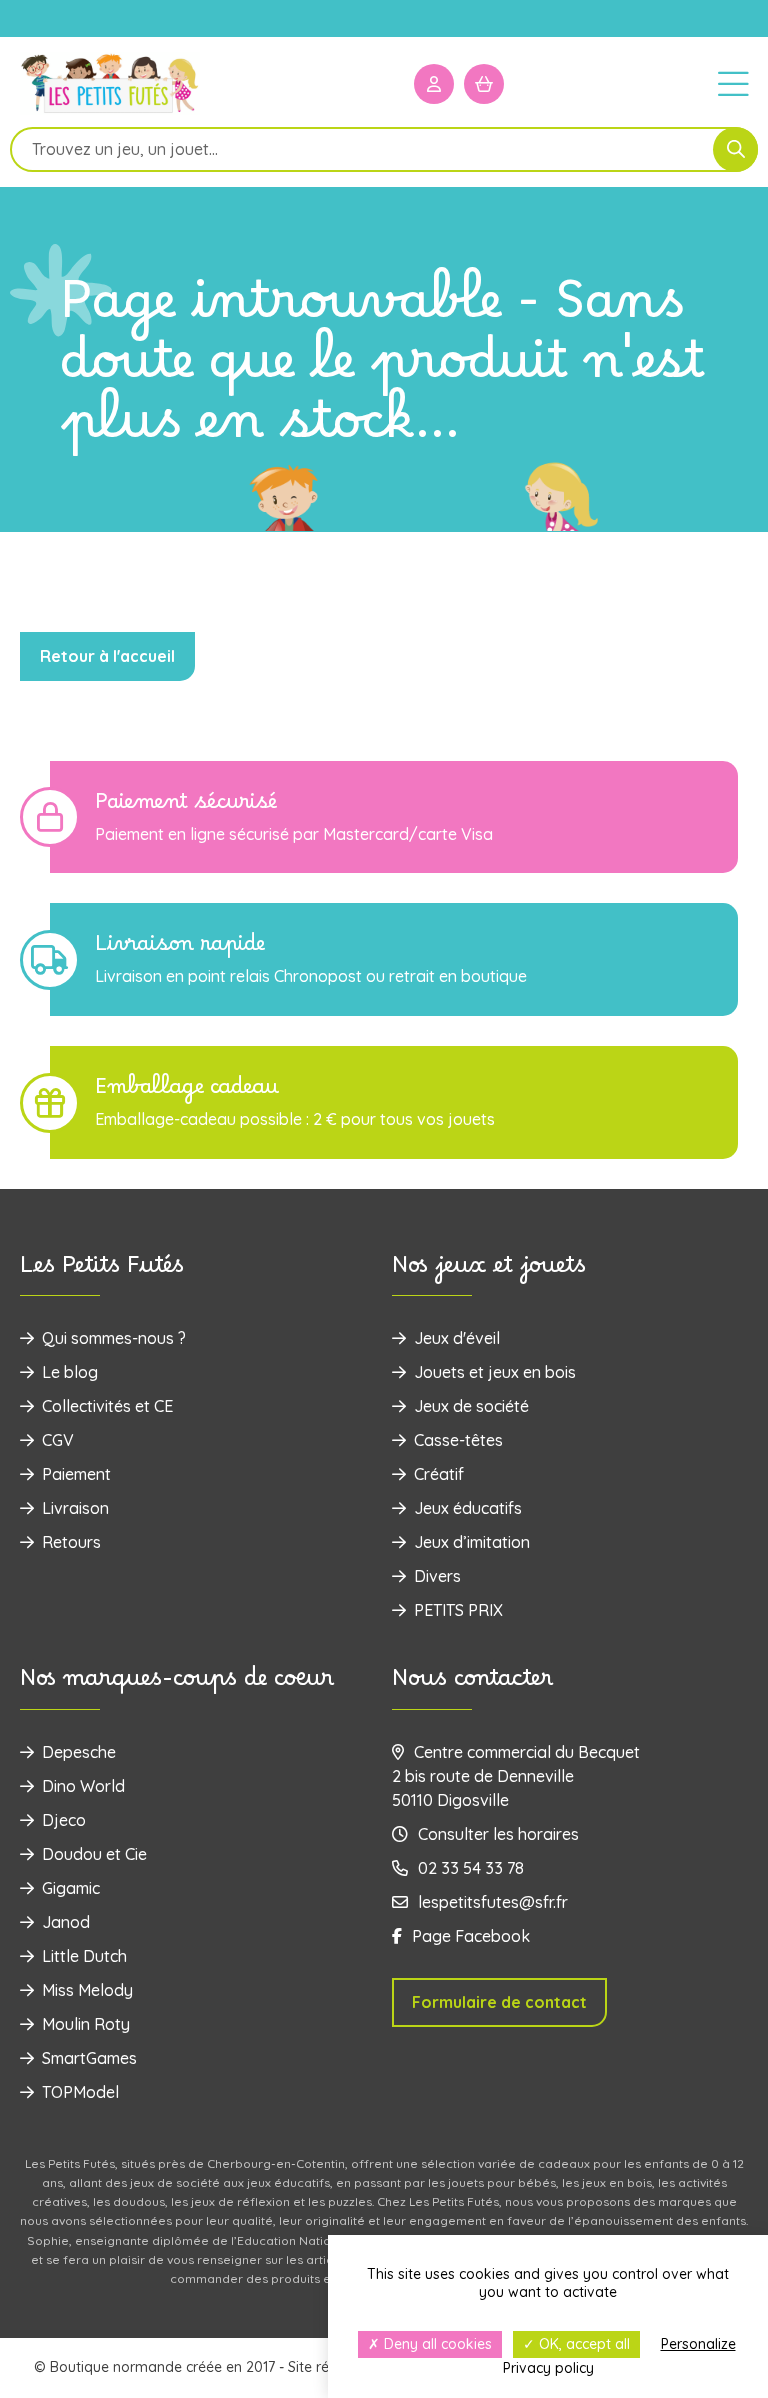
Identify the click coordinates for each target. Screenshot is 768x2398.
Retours (71, 1542)
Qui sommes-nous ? (114, 1338)
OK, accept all (582, 2344)
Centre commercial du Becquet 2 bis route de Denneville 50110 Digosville (516, 1776)
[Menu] (733, 83)
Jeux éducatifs (468, 1508)
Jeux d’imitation (472, 1542)
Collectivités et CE (107, 1406)
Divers (437, 1576)
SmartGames (89, 2058)
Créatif (439, 1474)
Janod (66, 1922)
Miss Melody (87, 1990)
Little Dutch (84, 1956)
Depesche (79, 1752)
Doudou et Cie (94, 1854)
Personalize (698, 2344)
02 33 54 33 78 (471, 1868)
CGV (58, 1440)
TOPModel (80, 2092)
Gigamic (71, 1888)
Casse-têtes (458, 1440)
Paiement (76, 1474)
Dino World (83, 1786)
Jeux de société (471, 1406)
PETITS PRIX (458, 1610)
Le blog (70, 1372)
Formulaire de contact (499, 2002)
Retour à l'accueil (107, 656)
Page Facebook (471, 1936)
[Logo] (110, 111)
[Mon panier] (484, 84)
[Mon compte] (434, 84)
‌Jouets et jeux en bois (495, 1372)
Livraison (75, 1508)
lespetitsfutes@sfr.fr (493, 1902)
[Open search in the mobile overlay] (384, 149)
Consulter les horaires (498, 1834)
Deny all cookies (436, 2344)
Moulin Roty (86, 2024)
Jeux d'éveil (457, 1338)
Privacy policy (548, 2368)
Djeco (64, 1820)
